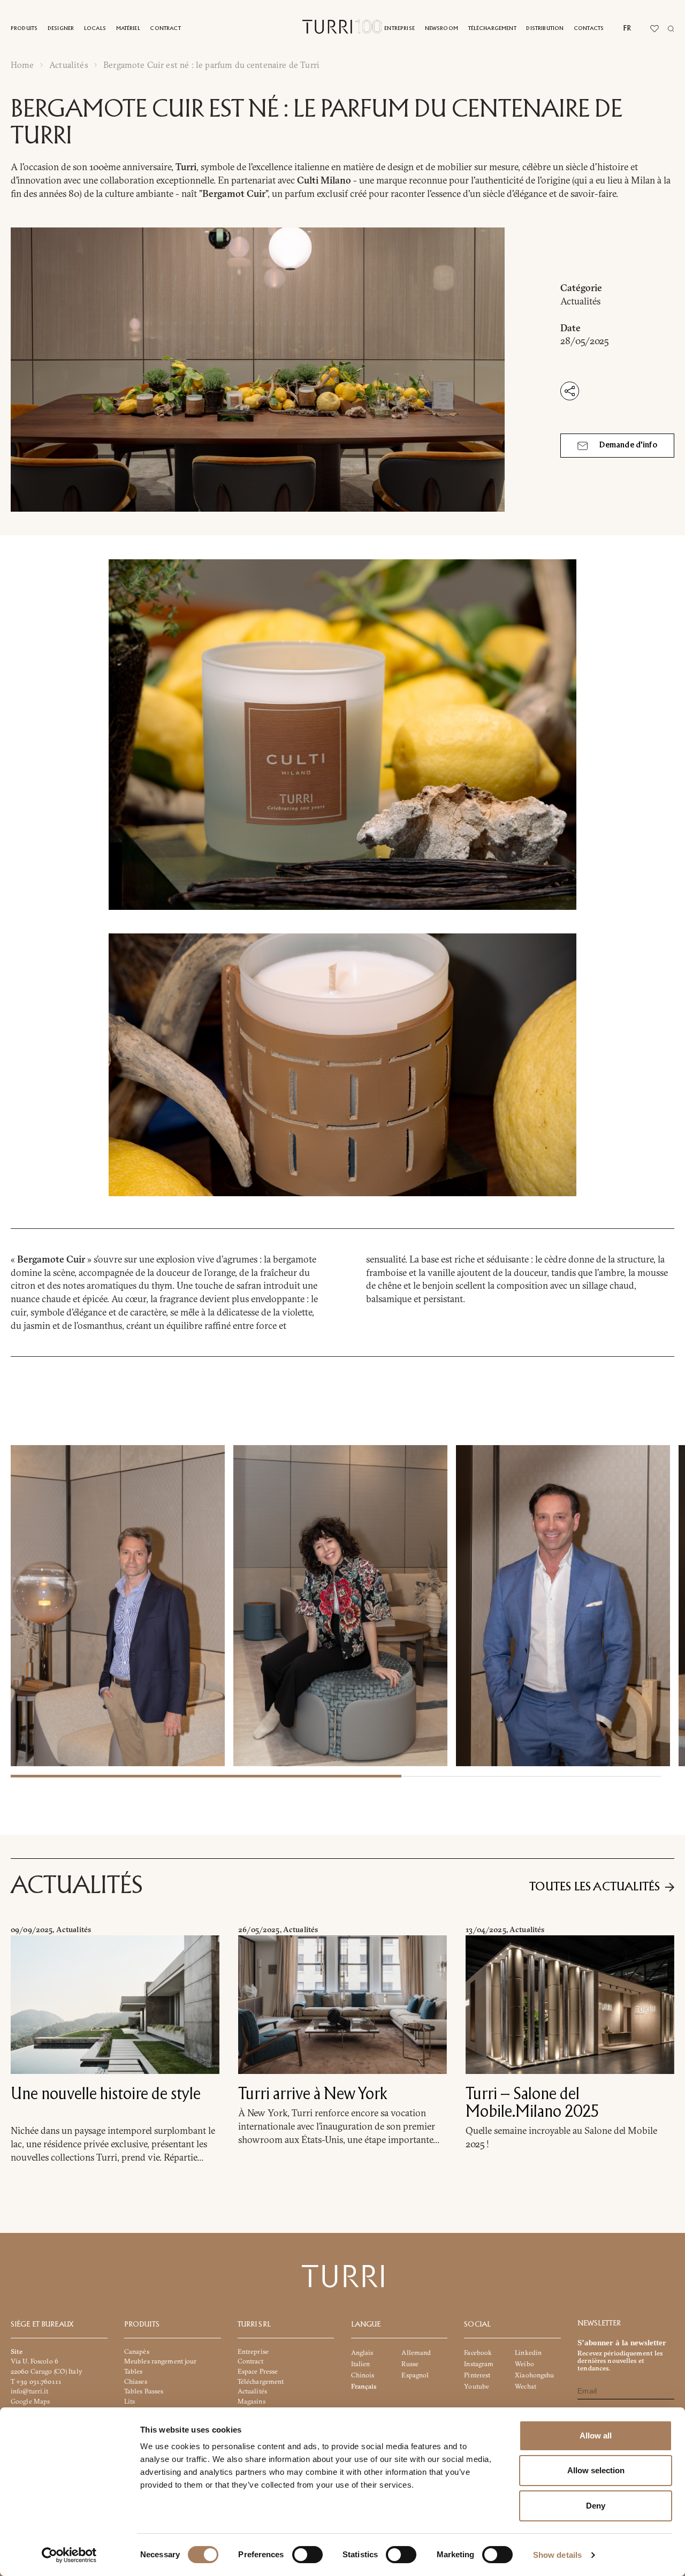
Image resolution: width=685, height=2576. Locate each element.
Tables (134, 2371)
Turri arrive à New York (313, 2095)
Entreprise (399, 29)
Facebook (478, 2353)
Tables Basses (144, 2391)
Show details (557, 2555)
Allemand (416, 2353)
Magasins (252, 2401)
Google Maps (30, 2401)
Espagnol (415, 2375)
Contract (165, 29)
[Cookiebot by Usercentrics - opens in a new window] (69, 2555)
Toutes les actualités (595, 1887)
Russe (410, 2364)
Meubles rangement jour (161, 2361)
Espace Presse (258, 2371)
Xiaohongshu (534, 2375)
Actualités (69, 65)
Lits (130, 2401)
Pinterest (477, 2375)
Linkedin (528, 2353)
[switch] (307, 2555)
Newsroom (442, 29)
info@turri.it (30, 2391)
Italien (361, 2364)
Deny (596, 2506)
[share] (570, 391)
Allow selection (596, 2470)
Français (364, 2386)
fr (627, 28)
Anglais (362, 2353)
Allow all (596, 2436)
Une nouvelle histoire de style (106, 2095)
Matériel (128, 29)
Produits (24, 29)
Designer (61, 29)
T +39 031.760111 (36, 2381)
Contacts (589, 29)
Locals (95, 29)
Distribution (545, 29)
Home (22, 65)
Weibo (524, 2364)
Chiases (136, 2381)
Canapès (137, 2351)
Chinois (363, 2375)
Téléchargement (492, 29)
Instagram (479, 2364)
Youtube (477, 2386)
